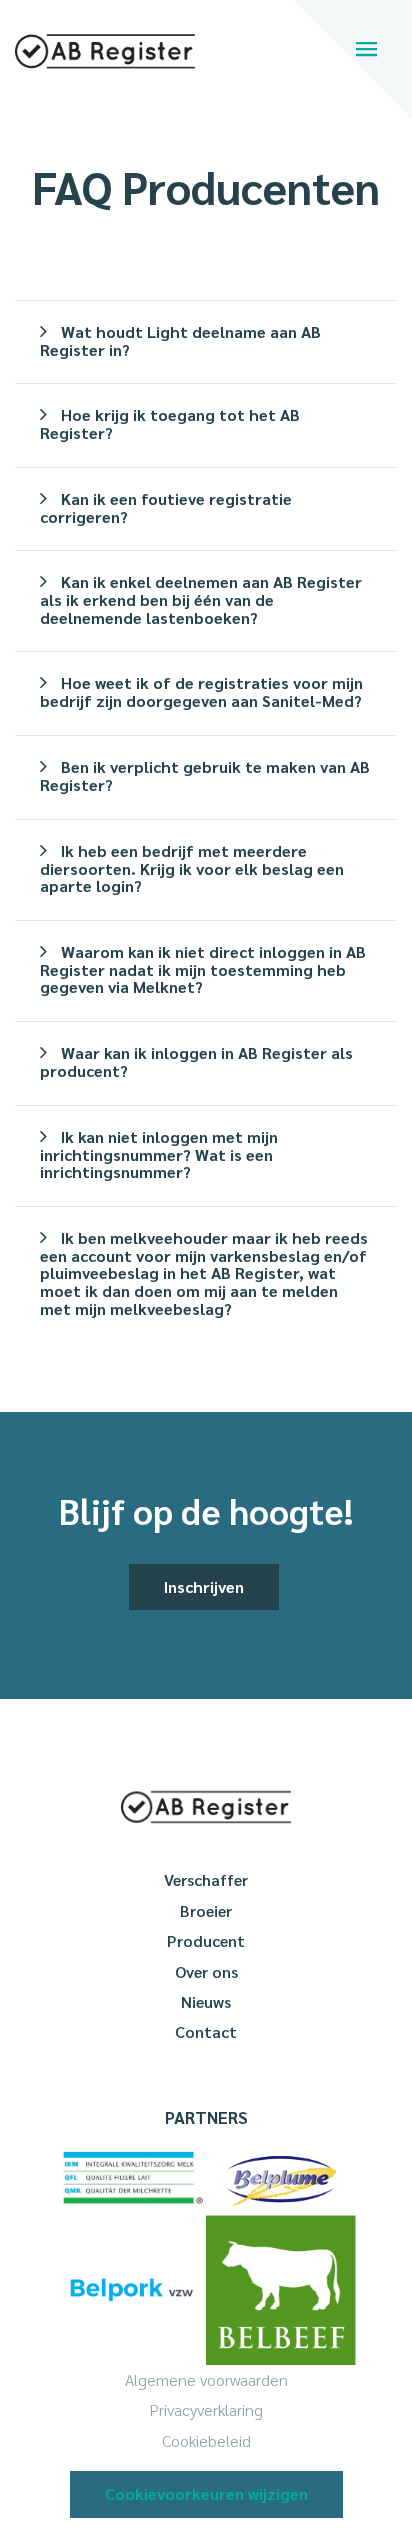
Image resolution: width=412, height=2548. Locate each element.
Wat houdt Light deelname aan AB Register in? (180, 340)
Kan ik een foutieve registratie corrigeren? (166, 507)
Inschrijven (204, 1586)
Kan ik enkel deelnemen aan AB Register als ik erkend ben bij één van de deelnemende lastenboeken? (201, 599)
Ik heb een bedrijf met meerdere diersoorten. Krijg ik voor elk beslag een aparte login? (192, 868)
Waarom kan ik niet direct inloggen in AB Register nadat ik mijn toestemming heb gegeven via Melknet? (203, 969)
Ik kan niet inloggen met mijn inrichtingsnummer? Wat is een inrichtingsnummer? (159, 1154)
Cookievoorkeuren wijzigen (206, 2493)
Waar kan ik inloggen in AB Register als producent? (196, 1061)
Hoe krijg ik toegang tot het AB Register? (170, 423)
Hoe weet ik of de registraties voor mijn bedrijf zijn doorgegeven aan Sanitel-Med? (201, 691)
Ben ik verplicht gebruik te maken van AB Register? (205, 775)
